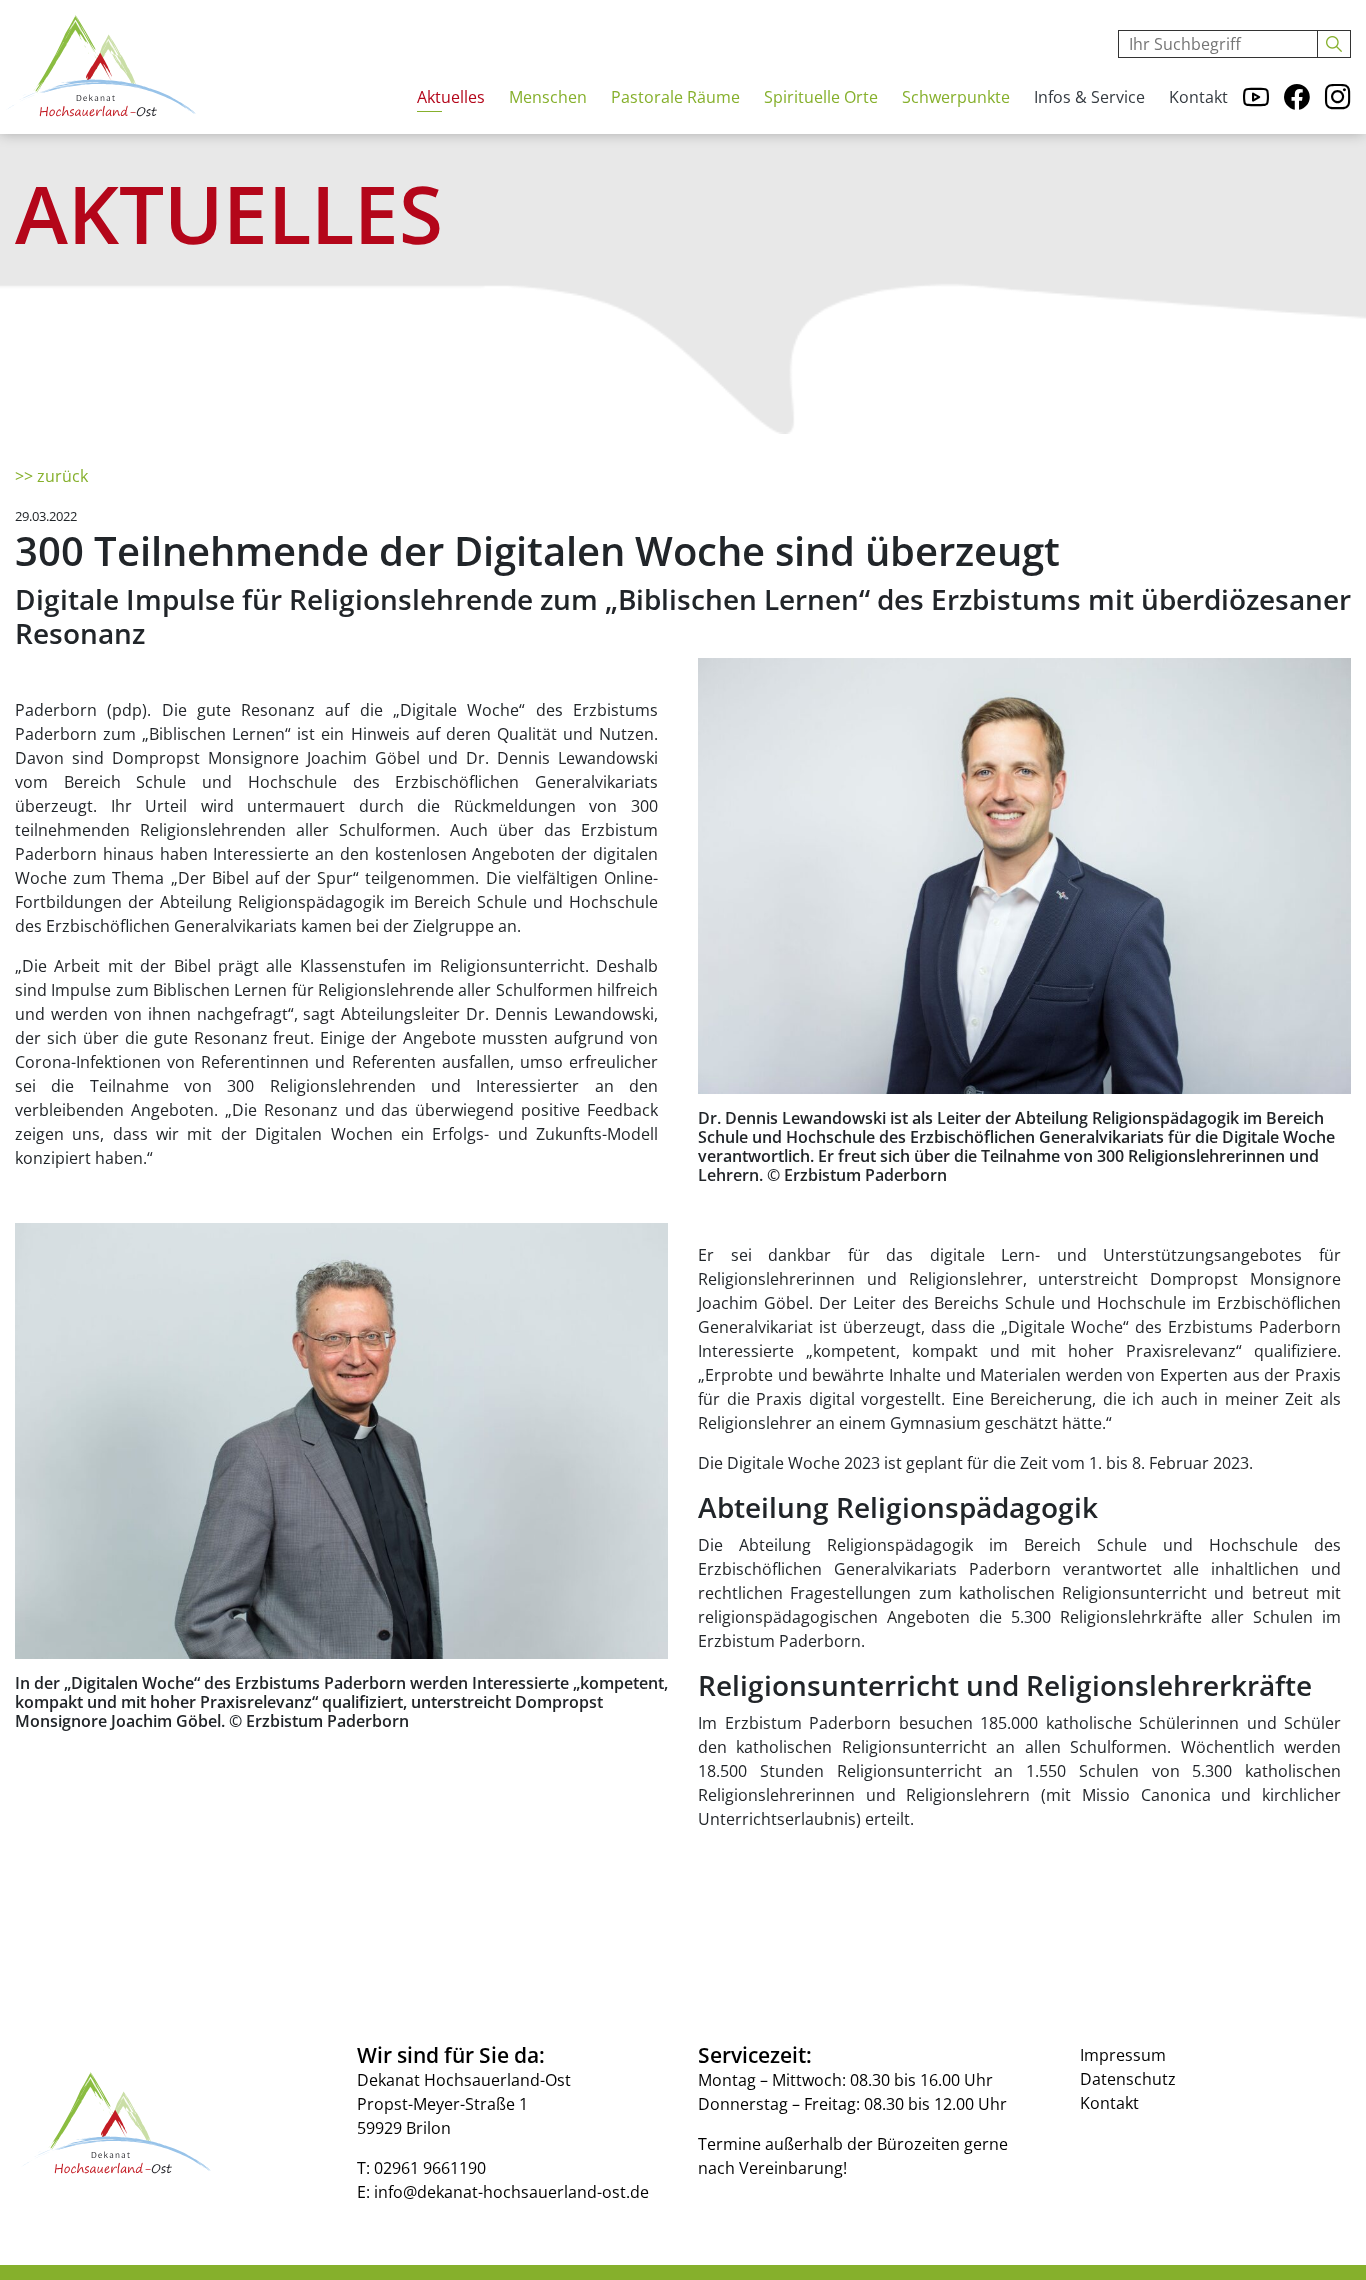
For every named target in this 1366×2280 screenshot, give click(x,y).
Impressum (1123, 2055)
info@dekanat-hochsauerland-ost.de (511, 2192)
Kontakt (1198, 97)
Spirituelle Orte (821, 97)
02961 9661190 (430, 2168)
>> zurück (51, 476)
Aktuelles (451, 97)
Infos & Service (1089, 97)
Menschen (548, 97)
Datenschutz (1128, 2079)
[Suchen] (1334, 44)
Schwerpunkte (956, 97)
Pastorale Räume (675, 97)
